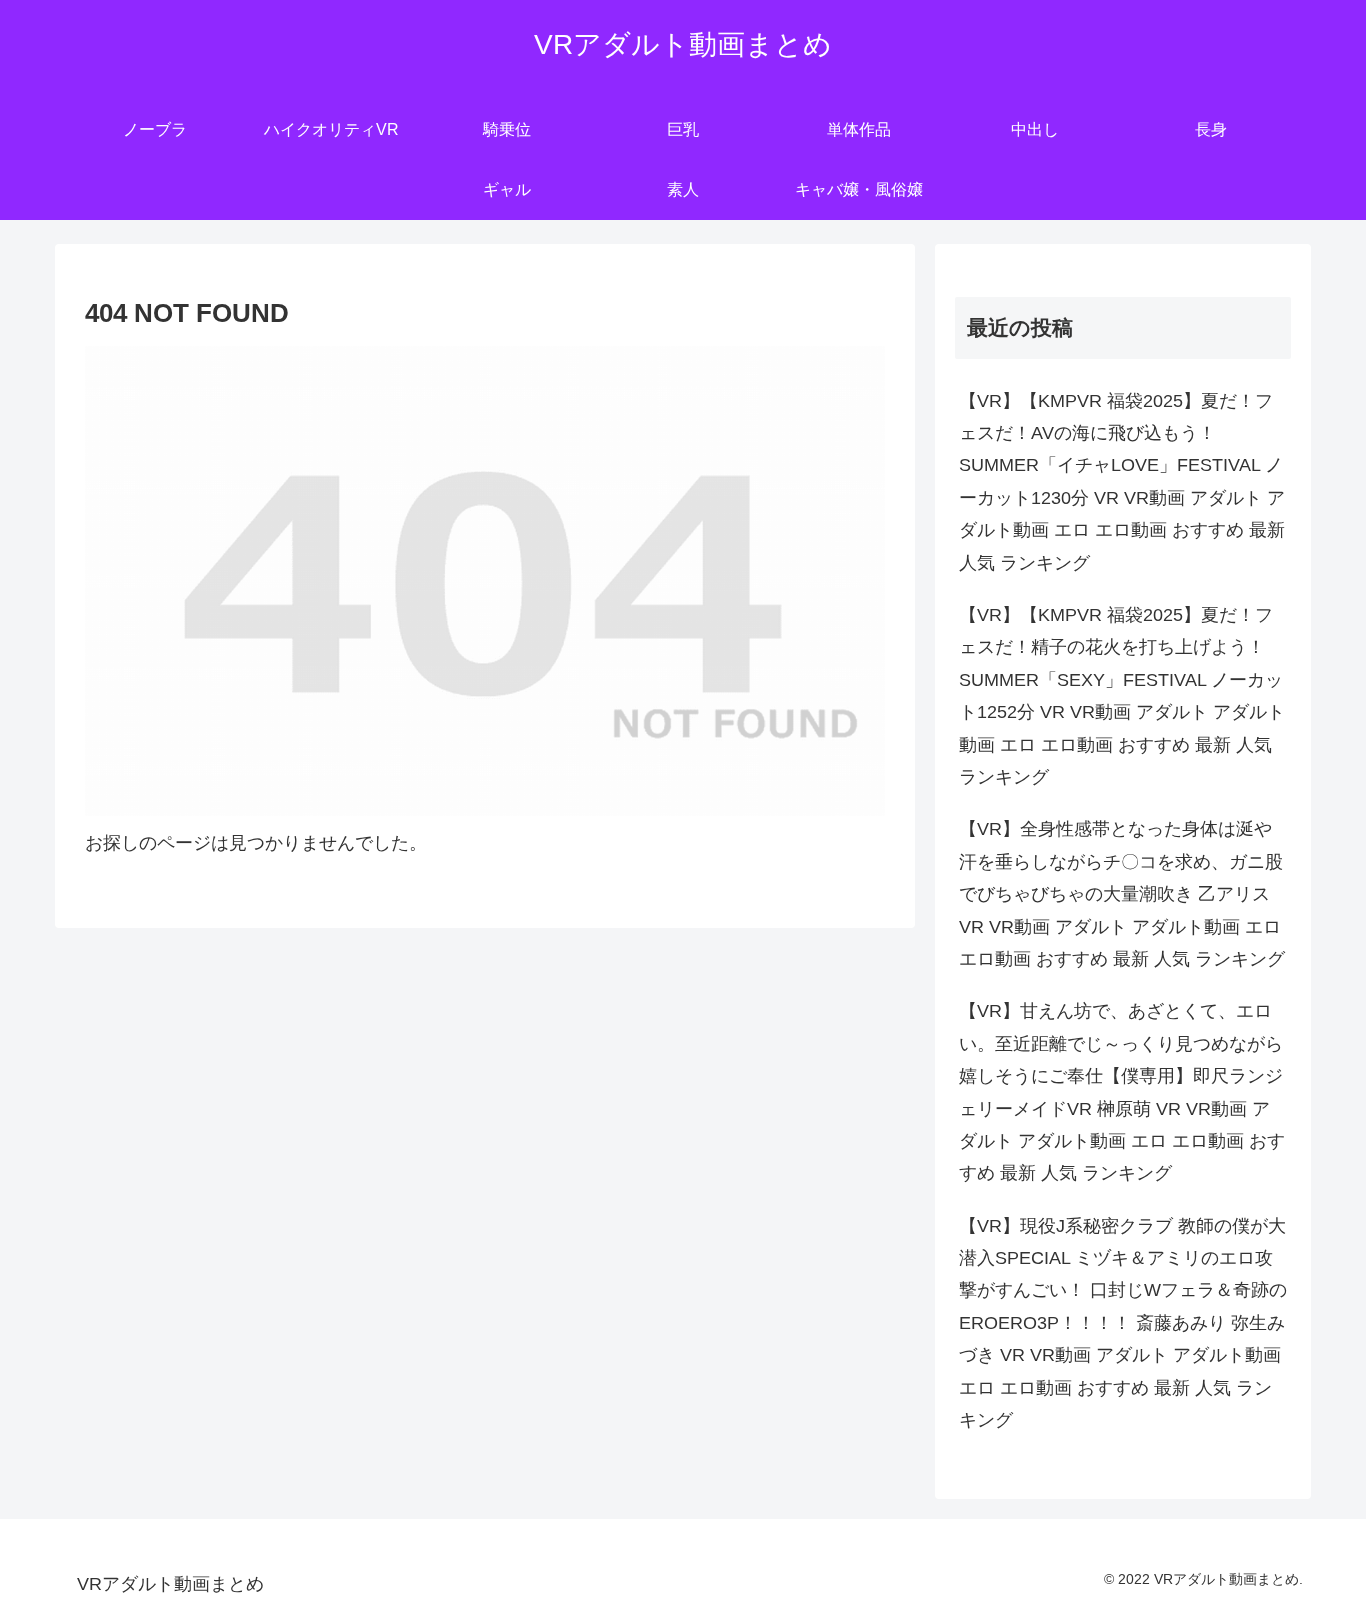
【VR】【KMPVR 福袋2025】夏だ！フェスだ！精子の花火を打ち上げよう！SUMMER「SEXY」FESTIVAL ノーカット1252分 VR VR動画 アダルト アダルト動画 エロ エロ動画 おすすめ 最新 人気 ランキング (1122, 696)
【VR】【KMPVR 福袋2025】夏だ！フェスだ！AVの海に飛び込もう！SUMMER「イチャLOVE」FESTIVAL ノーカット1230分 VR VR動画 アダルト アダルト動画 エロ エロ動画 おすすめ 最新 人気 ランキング (1122, 482)
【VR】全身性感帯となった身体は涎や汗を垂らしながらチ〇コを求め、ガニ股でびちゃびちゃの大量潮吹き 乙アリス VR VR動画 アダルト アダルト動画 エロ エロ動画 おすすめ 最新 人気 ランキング (1122, 894)
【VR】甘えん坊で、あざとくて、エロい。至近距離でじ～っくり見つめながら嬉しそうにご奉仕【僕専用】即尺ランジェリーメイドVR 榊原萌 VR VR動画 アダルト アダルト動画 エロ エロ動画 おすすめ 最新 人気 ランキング (1122, 1092)
